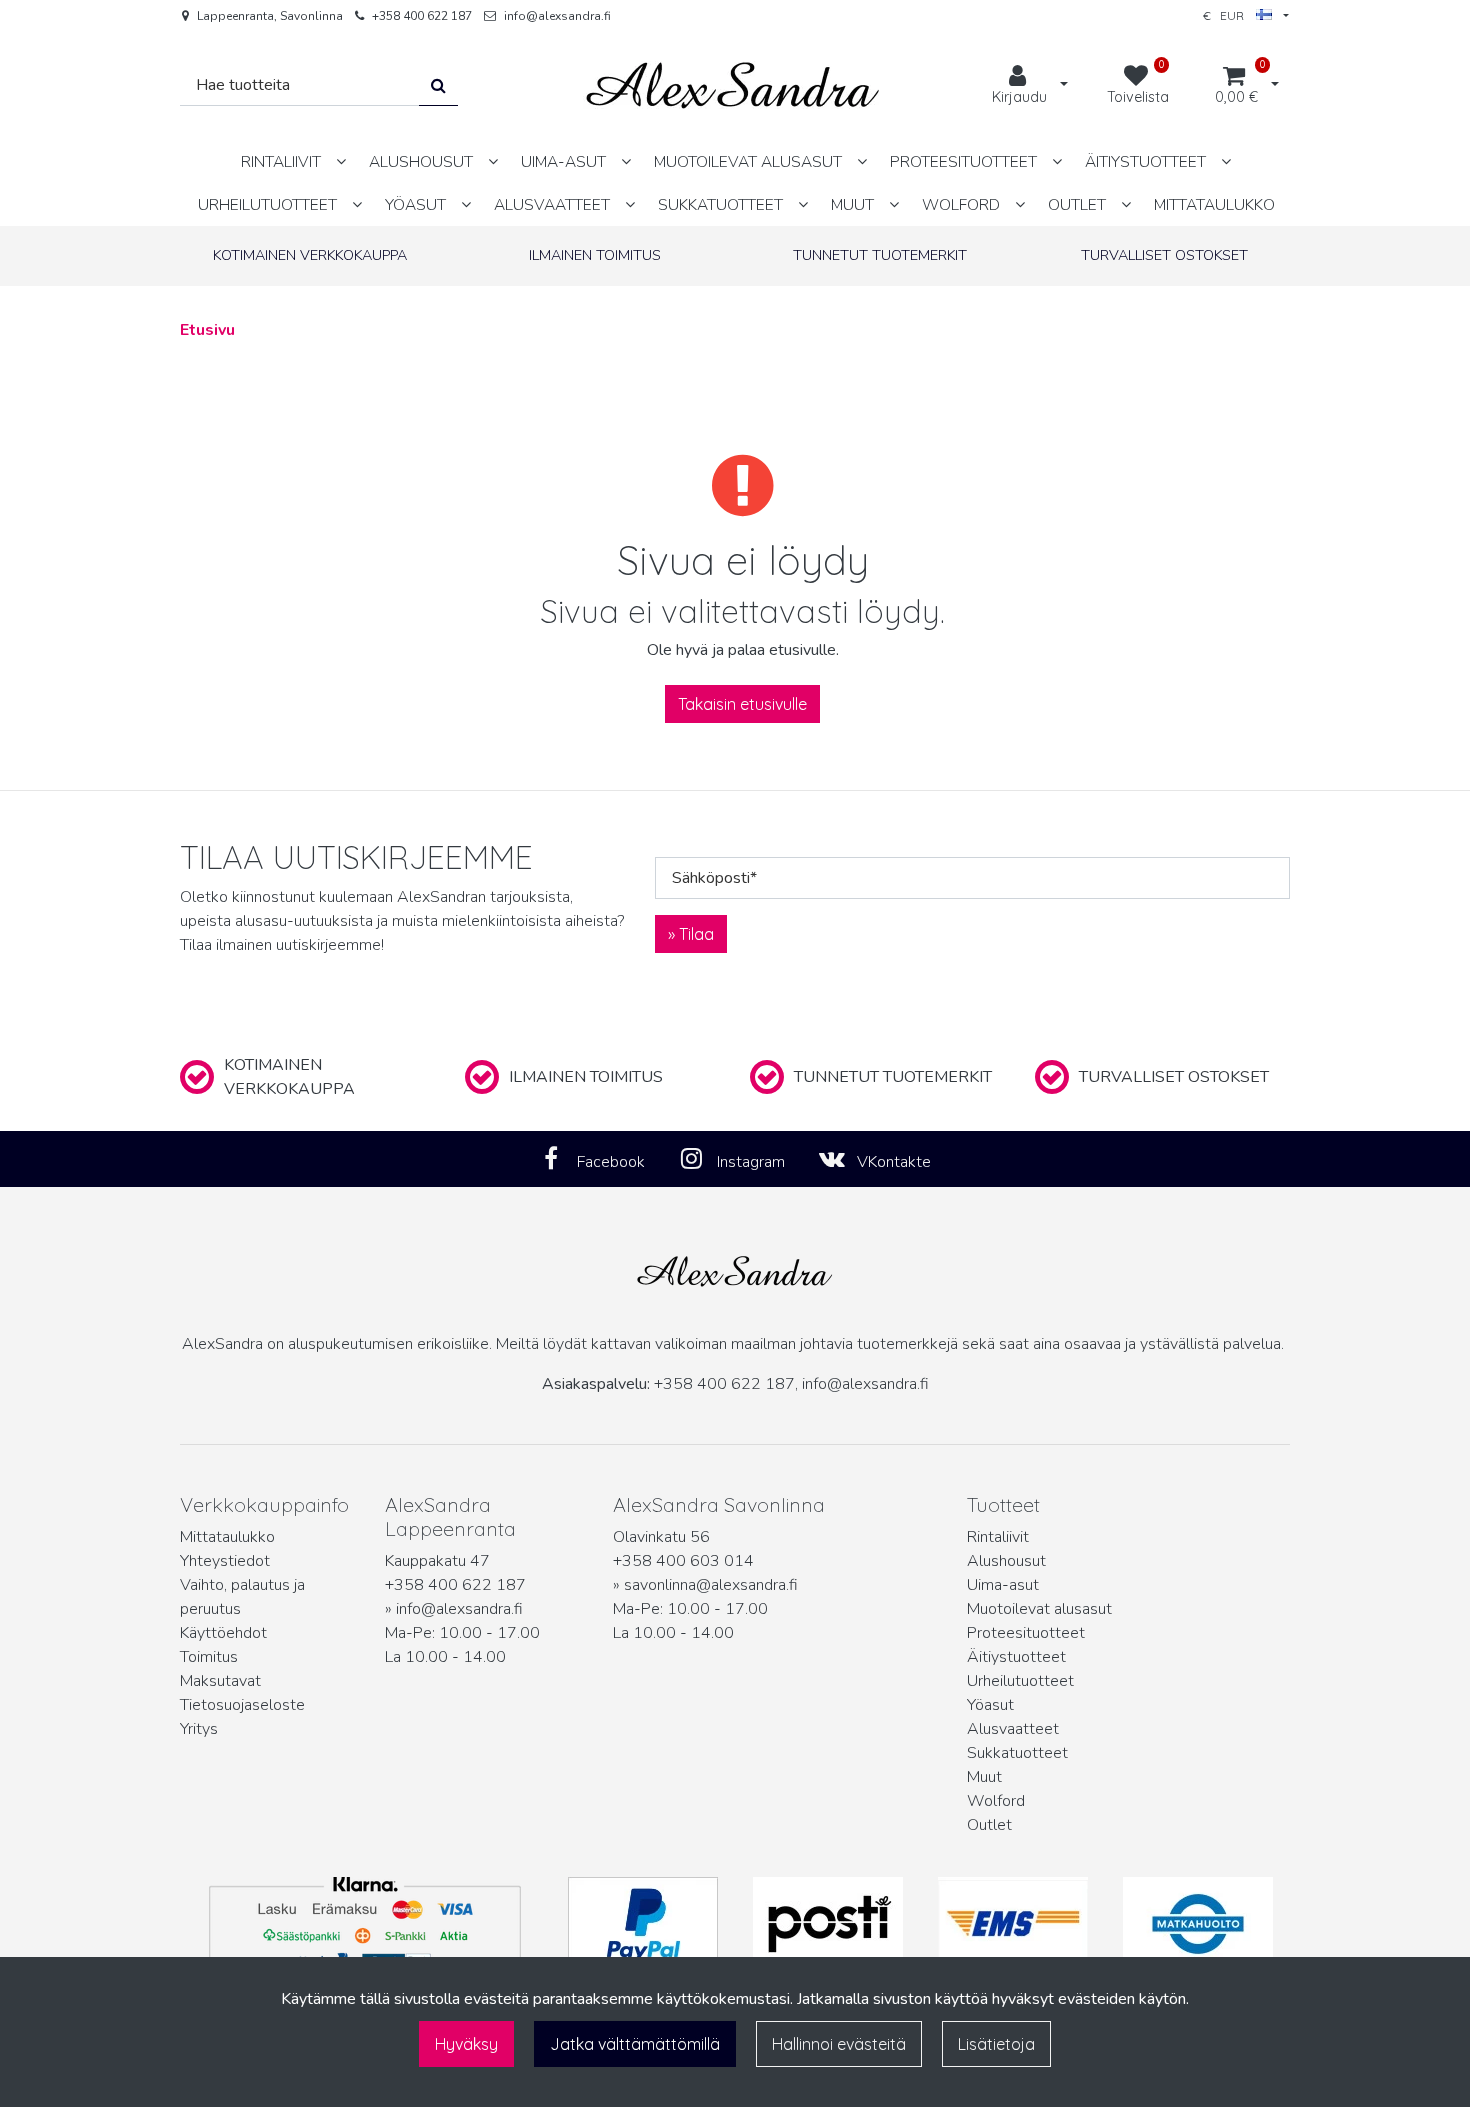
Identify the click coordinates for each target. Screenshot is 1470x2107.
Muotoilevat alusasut (1039, 1609)
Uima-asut (1003, 1585)
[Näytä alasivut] (341, 161)
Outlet (989, 1825)
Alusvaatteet (1013, 1729)
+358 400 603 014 (683, 1561)
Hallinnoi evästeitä (839, 2044)
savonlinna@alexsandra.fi (711, 1585)
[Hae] (438, 85)
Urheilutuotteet (1020, 1681)
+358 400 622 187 (422, 16)
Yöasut (990, 1705)
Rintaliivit (998, 1537)
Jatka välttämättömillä (635, 2044)
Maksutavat (220, 1681)
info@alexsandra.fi (557, 16)
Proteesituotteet (1026, 1633)
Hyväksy (466, 2044)
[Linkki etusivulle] (733, 85)
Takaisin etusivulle (742, 704)
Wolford (996, 1801)
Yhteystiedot (225, 1561)
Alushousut (1006, 1561)
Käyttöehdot (223, 1633)
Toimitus (209, 1657)
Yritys (199, 1729)
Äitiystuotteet (1016, 1657)
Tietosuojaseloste (242, 1705)
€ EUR (1229, 15)
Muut (984, 1777)
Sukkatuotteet (1017, 1753)
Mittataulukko (227, 1537)
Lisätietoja (996, 2044)
